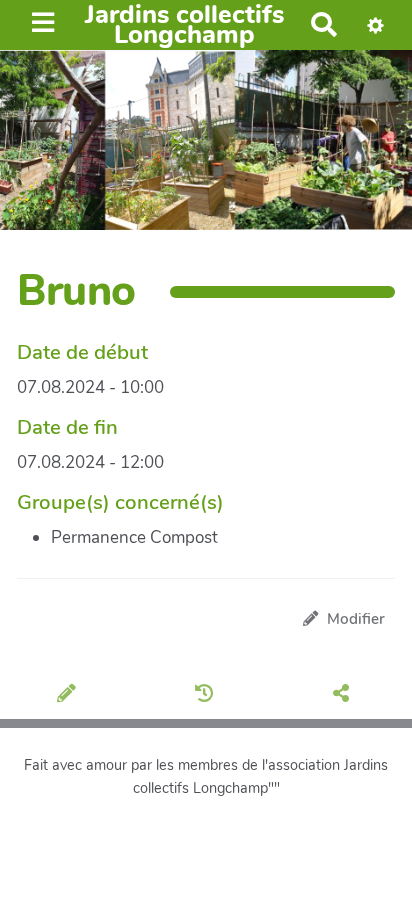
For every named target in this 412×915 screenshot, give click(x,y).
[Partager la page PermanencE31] (344, 695)
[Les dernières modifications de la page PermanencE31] (207, 695)
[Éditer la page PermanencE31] (69, 695)
